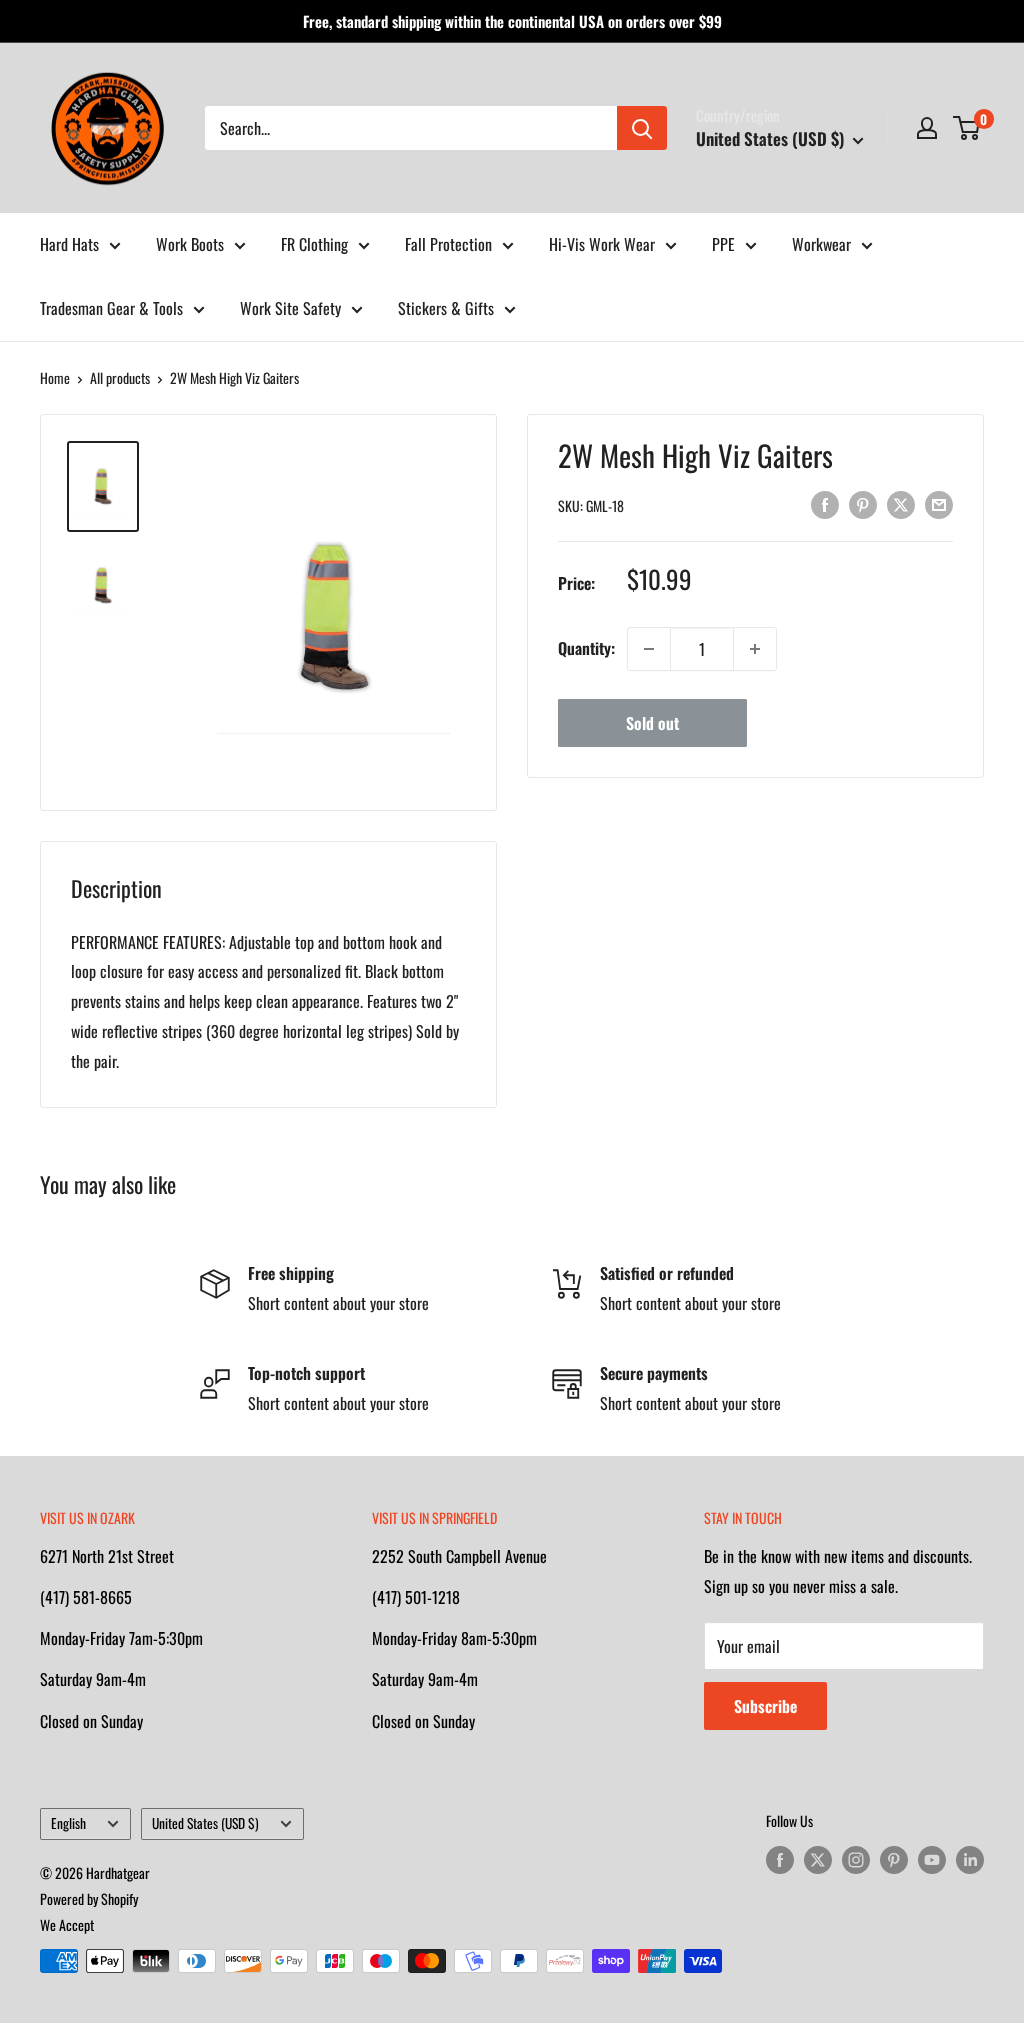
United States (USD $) (205, 1823)
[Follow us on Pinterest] (894, 1859)
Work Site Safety (290, 308)
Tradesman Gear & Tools (111, 308)
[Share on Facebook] (825, 503)
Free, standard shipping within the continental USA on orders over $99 (512, 21)
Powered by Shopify (89, 1898)
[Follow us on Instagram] (856, 1859)
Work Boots (190, 244)
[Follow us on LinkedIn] (970, 1859)
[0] (967, 128)
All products (120, 377)
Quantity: (586, 648)
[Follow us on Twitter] (818, 1859)
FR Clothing (314, 244)
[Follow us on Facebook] (780, 1859)
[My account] (927, 128)
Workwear (821, 244)
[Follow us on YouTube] (932, 1859)
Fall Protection (448, 244)
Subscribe (765, 1706)
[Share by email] (939, 503)
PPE (723, 244)
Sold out (652, 723)
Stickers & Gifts (446, 308)
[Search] (642, 128)
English (68, 1823)
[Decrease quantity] (649, 649)
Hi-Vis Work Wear (602, 244)
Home (55, 377)
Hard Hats (69, 244)
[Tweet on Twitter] (901, 503)
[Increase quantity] (755, 649)
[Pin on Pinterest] (863, 503)
